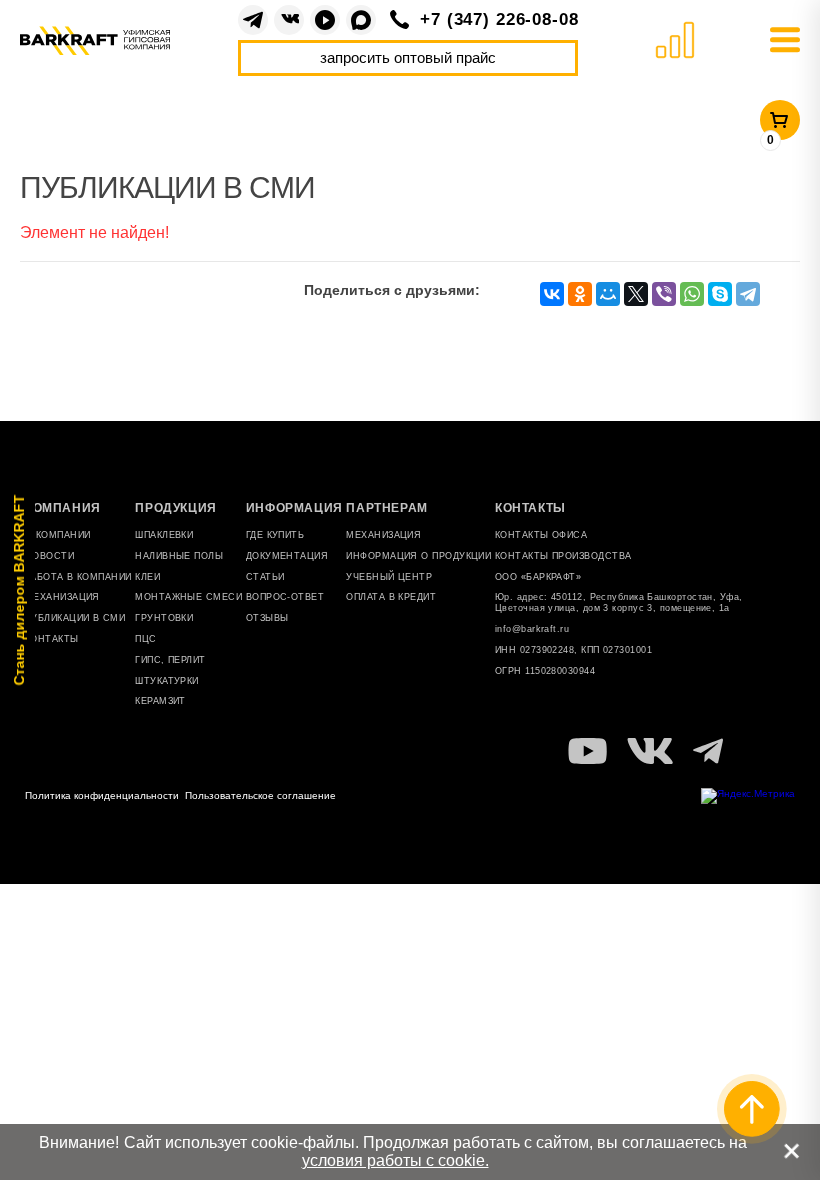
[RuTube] (325, 20)
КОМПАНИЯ (63, 508)
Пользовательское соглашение (260, 795)
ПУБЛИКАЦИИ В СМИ (75, 618)
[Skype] (720, 294)
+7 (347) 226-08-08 (499, 19)
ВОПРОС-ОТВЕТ (285, 597)
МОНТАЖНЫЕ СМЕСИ (188, 597)
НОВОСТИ (49, 556)
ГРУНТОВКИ (164, 618)
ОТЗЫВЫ (267, 618)
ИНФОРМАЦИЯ (294, 508)
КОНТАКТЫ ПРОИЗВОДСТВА (563, 556)
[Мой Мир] (608, 294)
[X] (636, 294)
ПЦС (145, 639)
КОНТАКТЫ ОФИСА (541, 535)
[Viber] (664, 294)
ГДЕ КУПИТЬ (275, 535)
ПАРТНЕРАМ (386, 508)
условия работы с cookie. (395, 1160)
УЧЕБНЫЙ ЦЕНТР (389, 577)
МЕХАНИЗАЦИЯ (383, 535)
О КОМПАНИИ (58, 535)
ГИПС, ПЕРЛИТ (170, 660)
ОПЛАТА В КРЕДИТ (391, 597)
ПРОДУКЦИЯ (175, 508)
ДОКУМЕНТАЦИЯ (287, 556)
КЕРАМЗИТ (160, 701)
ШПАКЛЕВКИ (164, 535)
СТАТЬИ (265, 577)
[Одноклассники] (580, 294)
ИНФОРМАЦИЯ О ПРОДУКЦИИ (418, 556)
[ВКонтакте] (289, 20)
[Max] (361, 20)
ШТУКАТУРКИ (167, 681)
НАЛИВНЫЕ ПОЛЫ (179, 556)
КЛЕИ (147, 577)
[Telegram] (253, 20)
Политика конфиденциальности (102, 795)
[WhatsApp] (692, 294)
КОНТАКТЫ (52, 639)
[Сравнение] (674, 40)
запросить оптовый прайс (408, 57)
